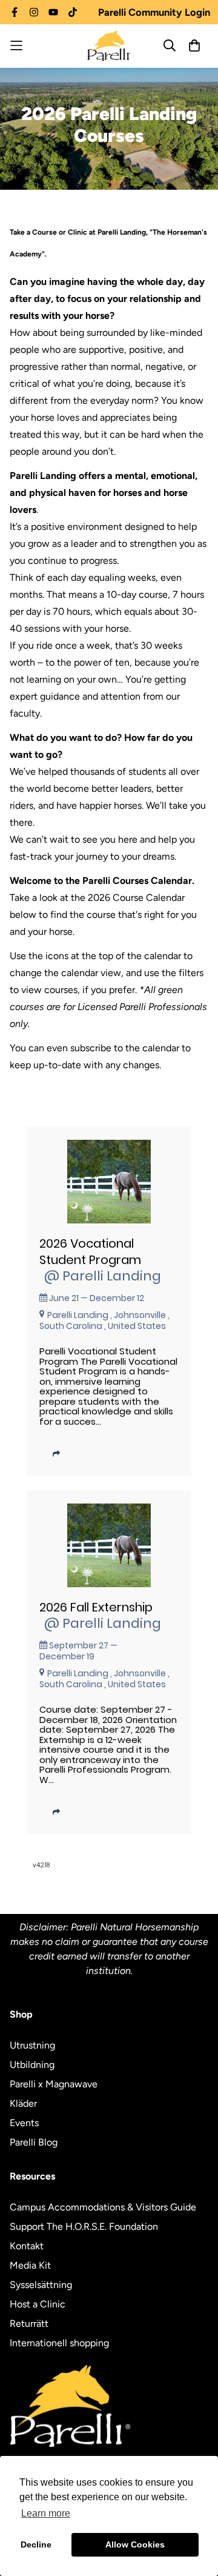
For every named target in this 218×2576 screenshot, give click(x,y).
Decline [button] (36, 2544)
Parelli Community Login (154, 12)
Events (24, 2123)
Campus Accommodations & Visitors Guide (103, 2207)
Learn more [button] (46, 2513)
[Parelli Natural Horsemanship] (109, 46)
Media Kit (30, 2265)
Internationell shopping (59, 2343)
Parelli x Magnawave (54, 2084)
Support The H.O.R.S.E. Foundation (84, 2226)
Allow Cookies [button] (135, 2544)
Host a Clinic (38, 2304)
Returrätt (29, 2323)
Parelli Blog (34, 2142)
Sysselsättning (41, 2285)
